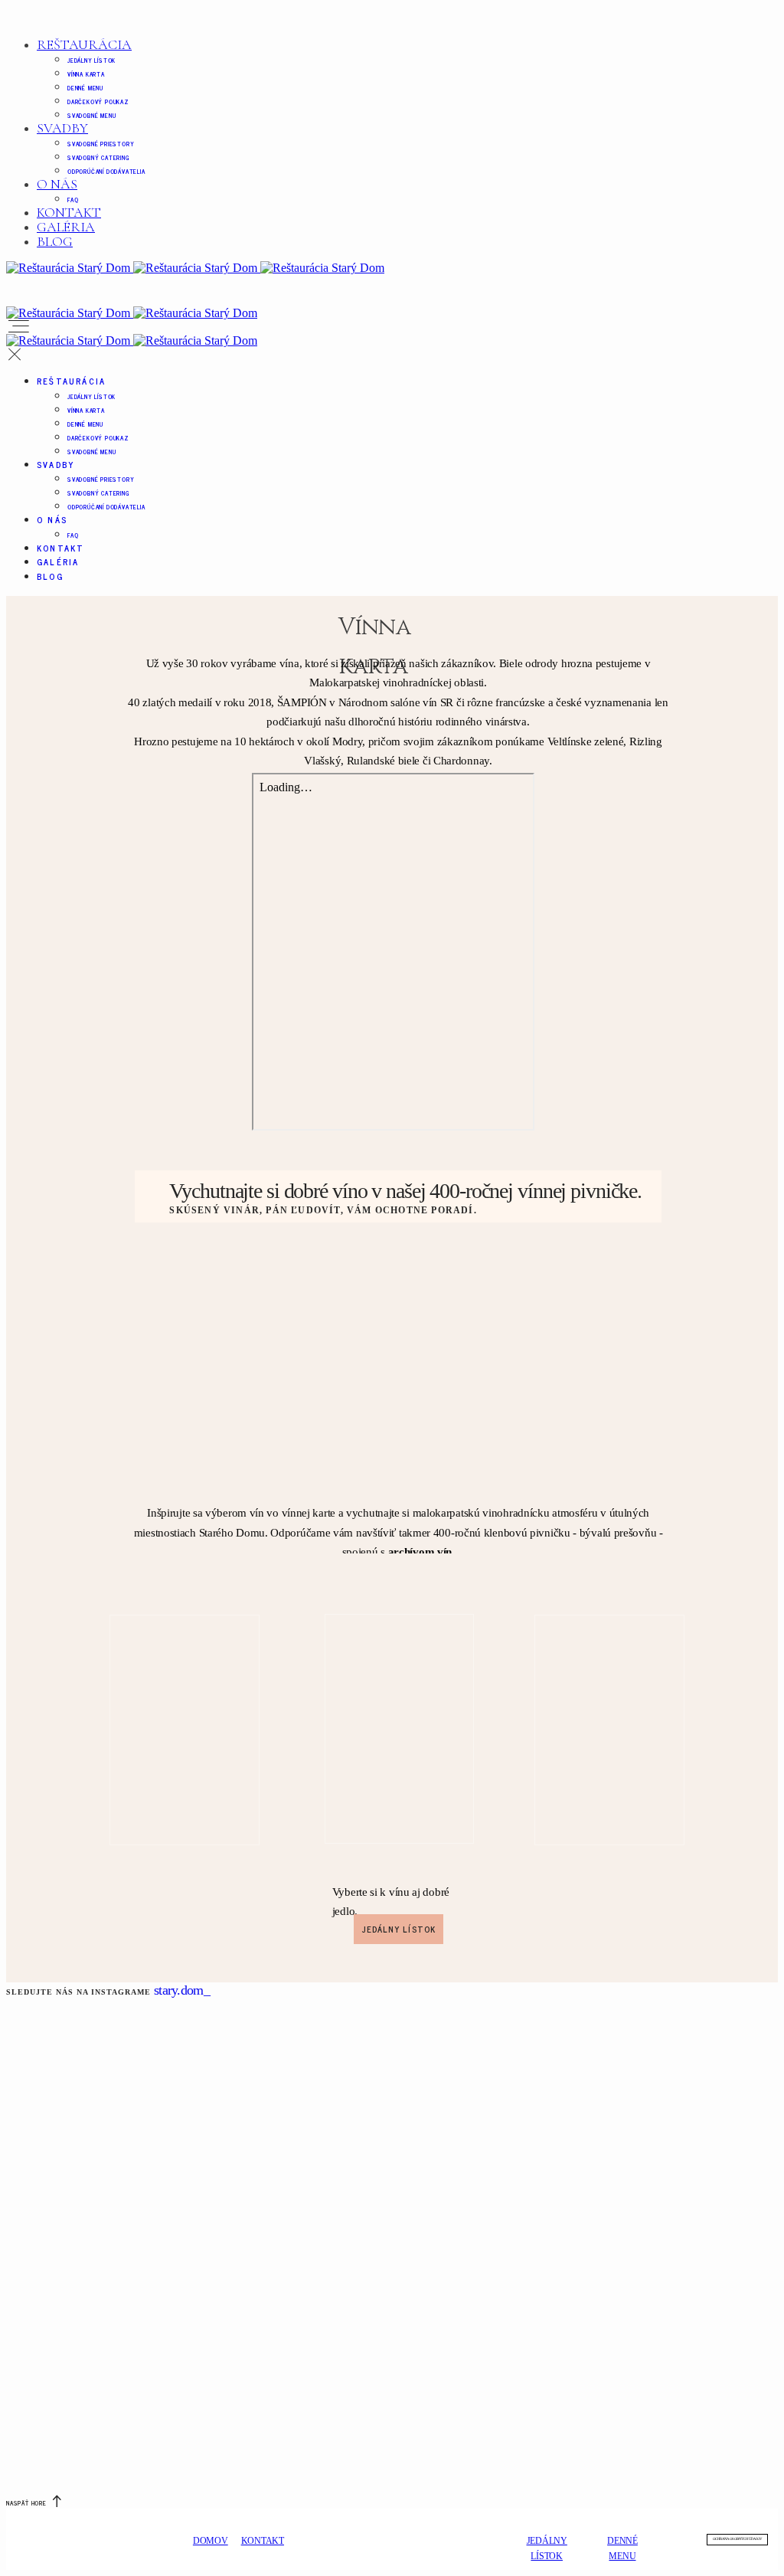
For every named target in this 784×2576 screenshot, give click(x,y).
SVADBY (62, 128)
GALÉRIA (66, 227)
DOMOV (211, 2541)
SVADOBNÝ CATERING (99, 157)
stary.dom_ (182, 1990)
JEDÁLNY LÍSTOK (91, 60)
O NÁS (57, 184)
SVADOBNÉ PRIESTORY (101, 144)
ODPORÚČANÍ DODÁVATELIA (106, 171)
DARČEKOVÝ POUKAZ (98, 101)
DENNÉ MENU (85, 88)
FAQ (73, 200)
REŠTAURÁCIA (84, 44)
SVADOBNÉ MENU (91, 115)
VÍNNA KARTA (86, 74)
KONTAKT (69, 212)
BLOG (55, 241)
